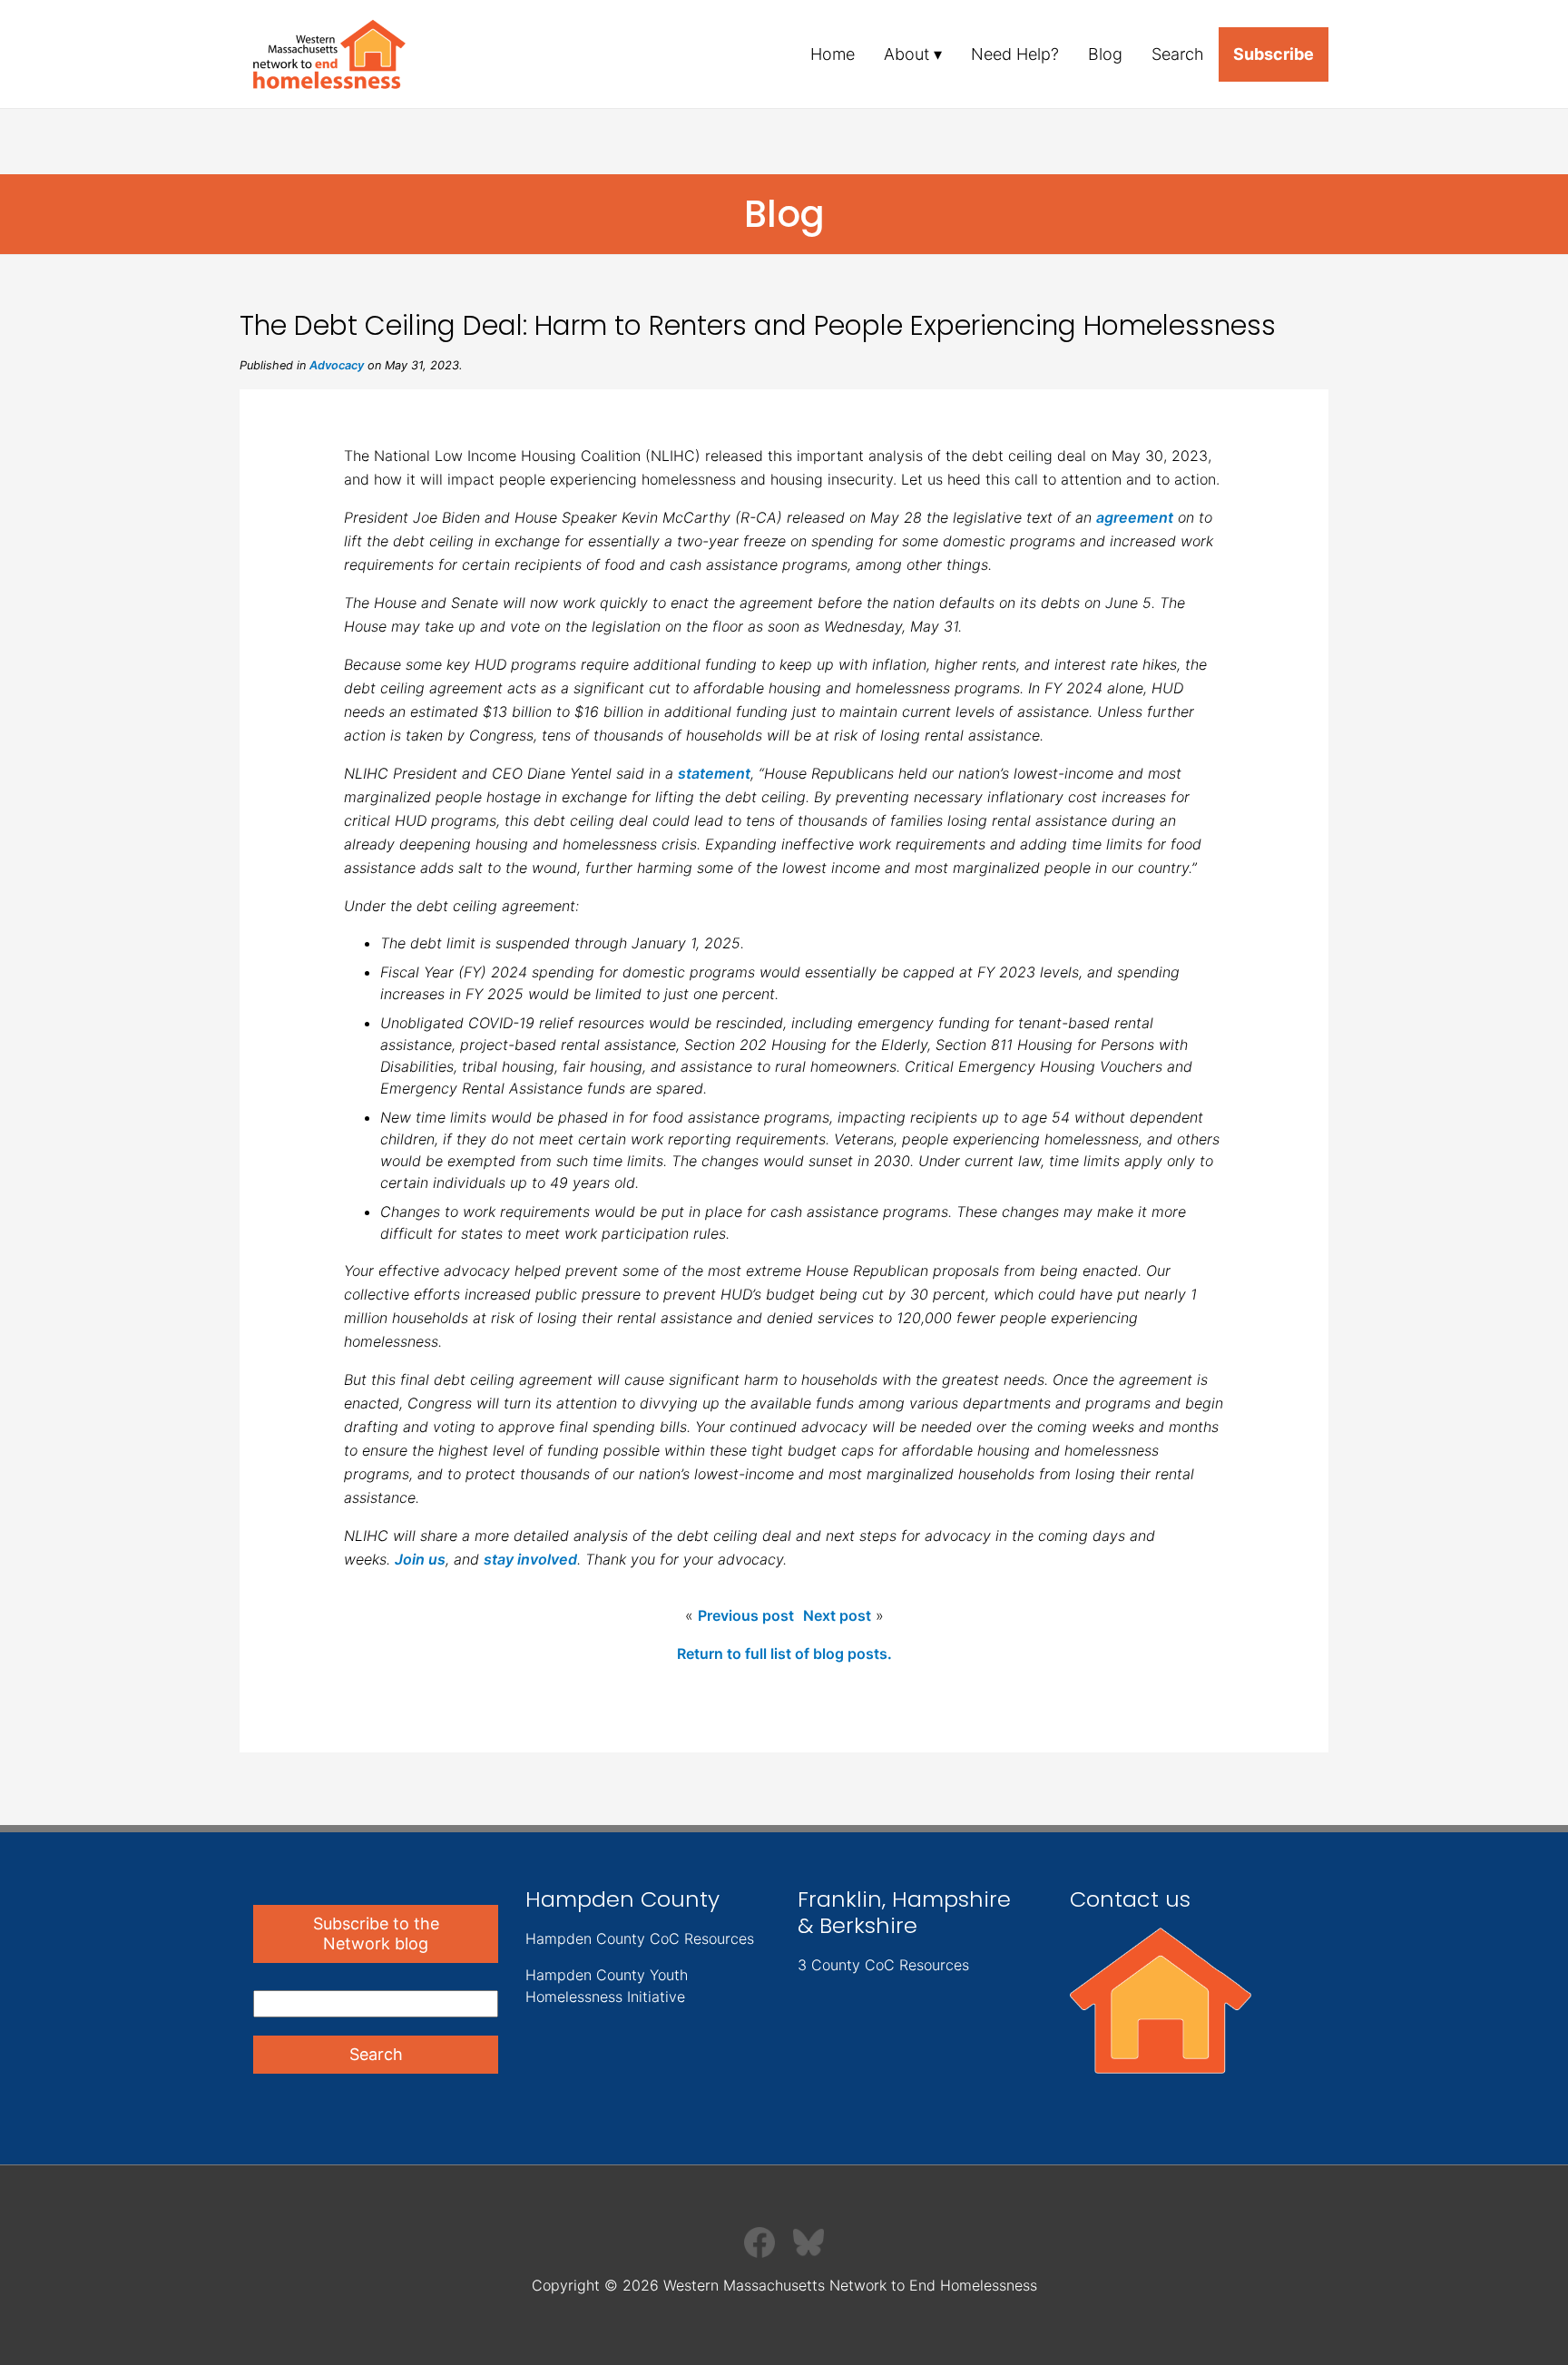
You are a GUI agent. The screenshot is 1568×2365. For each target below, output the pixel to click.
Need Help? (1015, 54)
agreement (1135, 517)
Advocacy (337, 365)
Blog (1105, 54)
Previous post (746, 1615)
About (906, 54)
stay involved (530, 1559)
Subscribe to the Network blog (376, 1933)
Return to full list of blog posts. (784, 1654)
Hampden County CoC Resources (640, 1938)
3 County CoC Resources (883, 1965)
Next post (837, 1615)
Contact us (1130, 1899)
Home (833, 54)
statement (714, 773)
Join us (420, 1559)
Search (1178, 54)
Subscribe (1274, 54)
